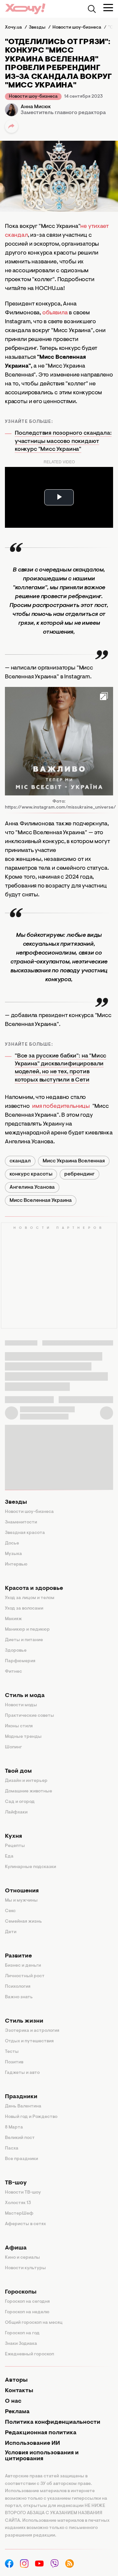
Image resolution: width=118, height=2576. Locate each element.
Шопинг (13, 1747)
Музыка (13, 1554)
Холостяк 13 (18, 2203)
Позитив (14, 2062)
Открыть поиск (92, 9)
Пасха (12, 2149)
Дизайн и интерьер (26, 1781)
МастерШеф (19, 2214)
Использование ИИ (32, 2443)
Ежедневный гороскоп (29, 2354)
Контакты (19, 2391)
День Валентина (23, 2106)
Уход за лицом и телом (30, 1598)
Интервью (16, 1565)
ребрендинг (79, 1174)
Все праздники (21, 2159)
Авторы (16, 2380)
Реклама (17, 2412)
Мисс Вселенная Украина (41, 1201)
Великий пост (20, 2138)
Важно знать (19, 1997)
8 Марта (14, 2127)
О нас (13, 2401)
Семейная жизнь (23, 1922)
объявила (55, 313)
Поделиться (11, 126)
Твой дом (18, 1771)
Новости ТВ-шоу (23, 2193)
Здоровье (16, 1651)
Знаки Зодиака (21, 2344)
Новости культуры (25, 2268)
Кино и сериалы (22, 2258)
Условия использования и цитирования (42, 2456)
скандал (20, 1161)
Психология (18, 1987)
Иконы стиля (19, 1726)
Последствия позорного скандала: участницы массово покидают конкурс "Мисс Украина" (63, 441)
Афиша (16, 2248)
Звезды (16, 1502)
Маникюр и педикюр (27, 1630)
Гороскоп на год (22, 2333)
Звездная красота (25, 1533)
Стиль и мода (25, 1696)
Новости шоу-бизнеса (33, 97)
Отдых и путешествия (29, 2041)
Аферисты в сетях (25, 2224)
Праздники (21, 2097)
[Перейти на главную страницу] (25, 9)
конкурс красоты (31, 1174)
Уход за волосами (24, 1609)
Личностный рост (25, 1976)
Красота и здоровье (34, 1589)
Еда (9, 1857)
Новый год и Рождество (31, 2117)
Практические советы (29, 1716)
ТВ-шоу (16, 2183)
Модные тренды (23, 1737)
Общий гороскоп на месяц (34, 2323)
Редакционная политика (41, 2433)
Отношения (22, 1891)
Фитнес (13, 1672)
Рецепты (15, 1846)
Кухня (13, 1836)
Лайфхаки (16, 1812)
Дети (11, 1932)
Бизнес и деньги (23, 1966)
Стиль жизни (24, 2021)
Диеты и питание (24, 1640)
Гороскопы (21, 2292)
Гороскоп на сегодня (27, 2302)
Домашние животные (29, 1791)
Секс (10, 1911)
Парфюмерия (20, 1661)
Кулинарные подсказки (30, 1867)
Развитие (18, 1956)
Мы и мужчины (21, 1901)
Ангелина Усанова (32, 1187)
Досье (12, 1543)
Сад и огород (20, 1802)
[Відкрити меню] (108, 8)
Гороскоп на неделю (27, 2312)
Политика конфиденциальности (53, 2422)
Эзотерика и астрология (32, 2031)
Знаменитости (21, 1522)
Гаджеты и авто (22, 2073)
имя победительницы (61, 1106)
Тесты (12, 2052)
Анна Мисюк (36, 107)
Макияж (13, 1619)
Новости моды (21, 1705)
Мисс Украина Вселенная (74, 1161)
